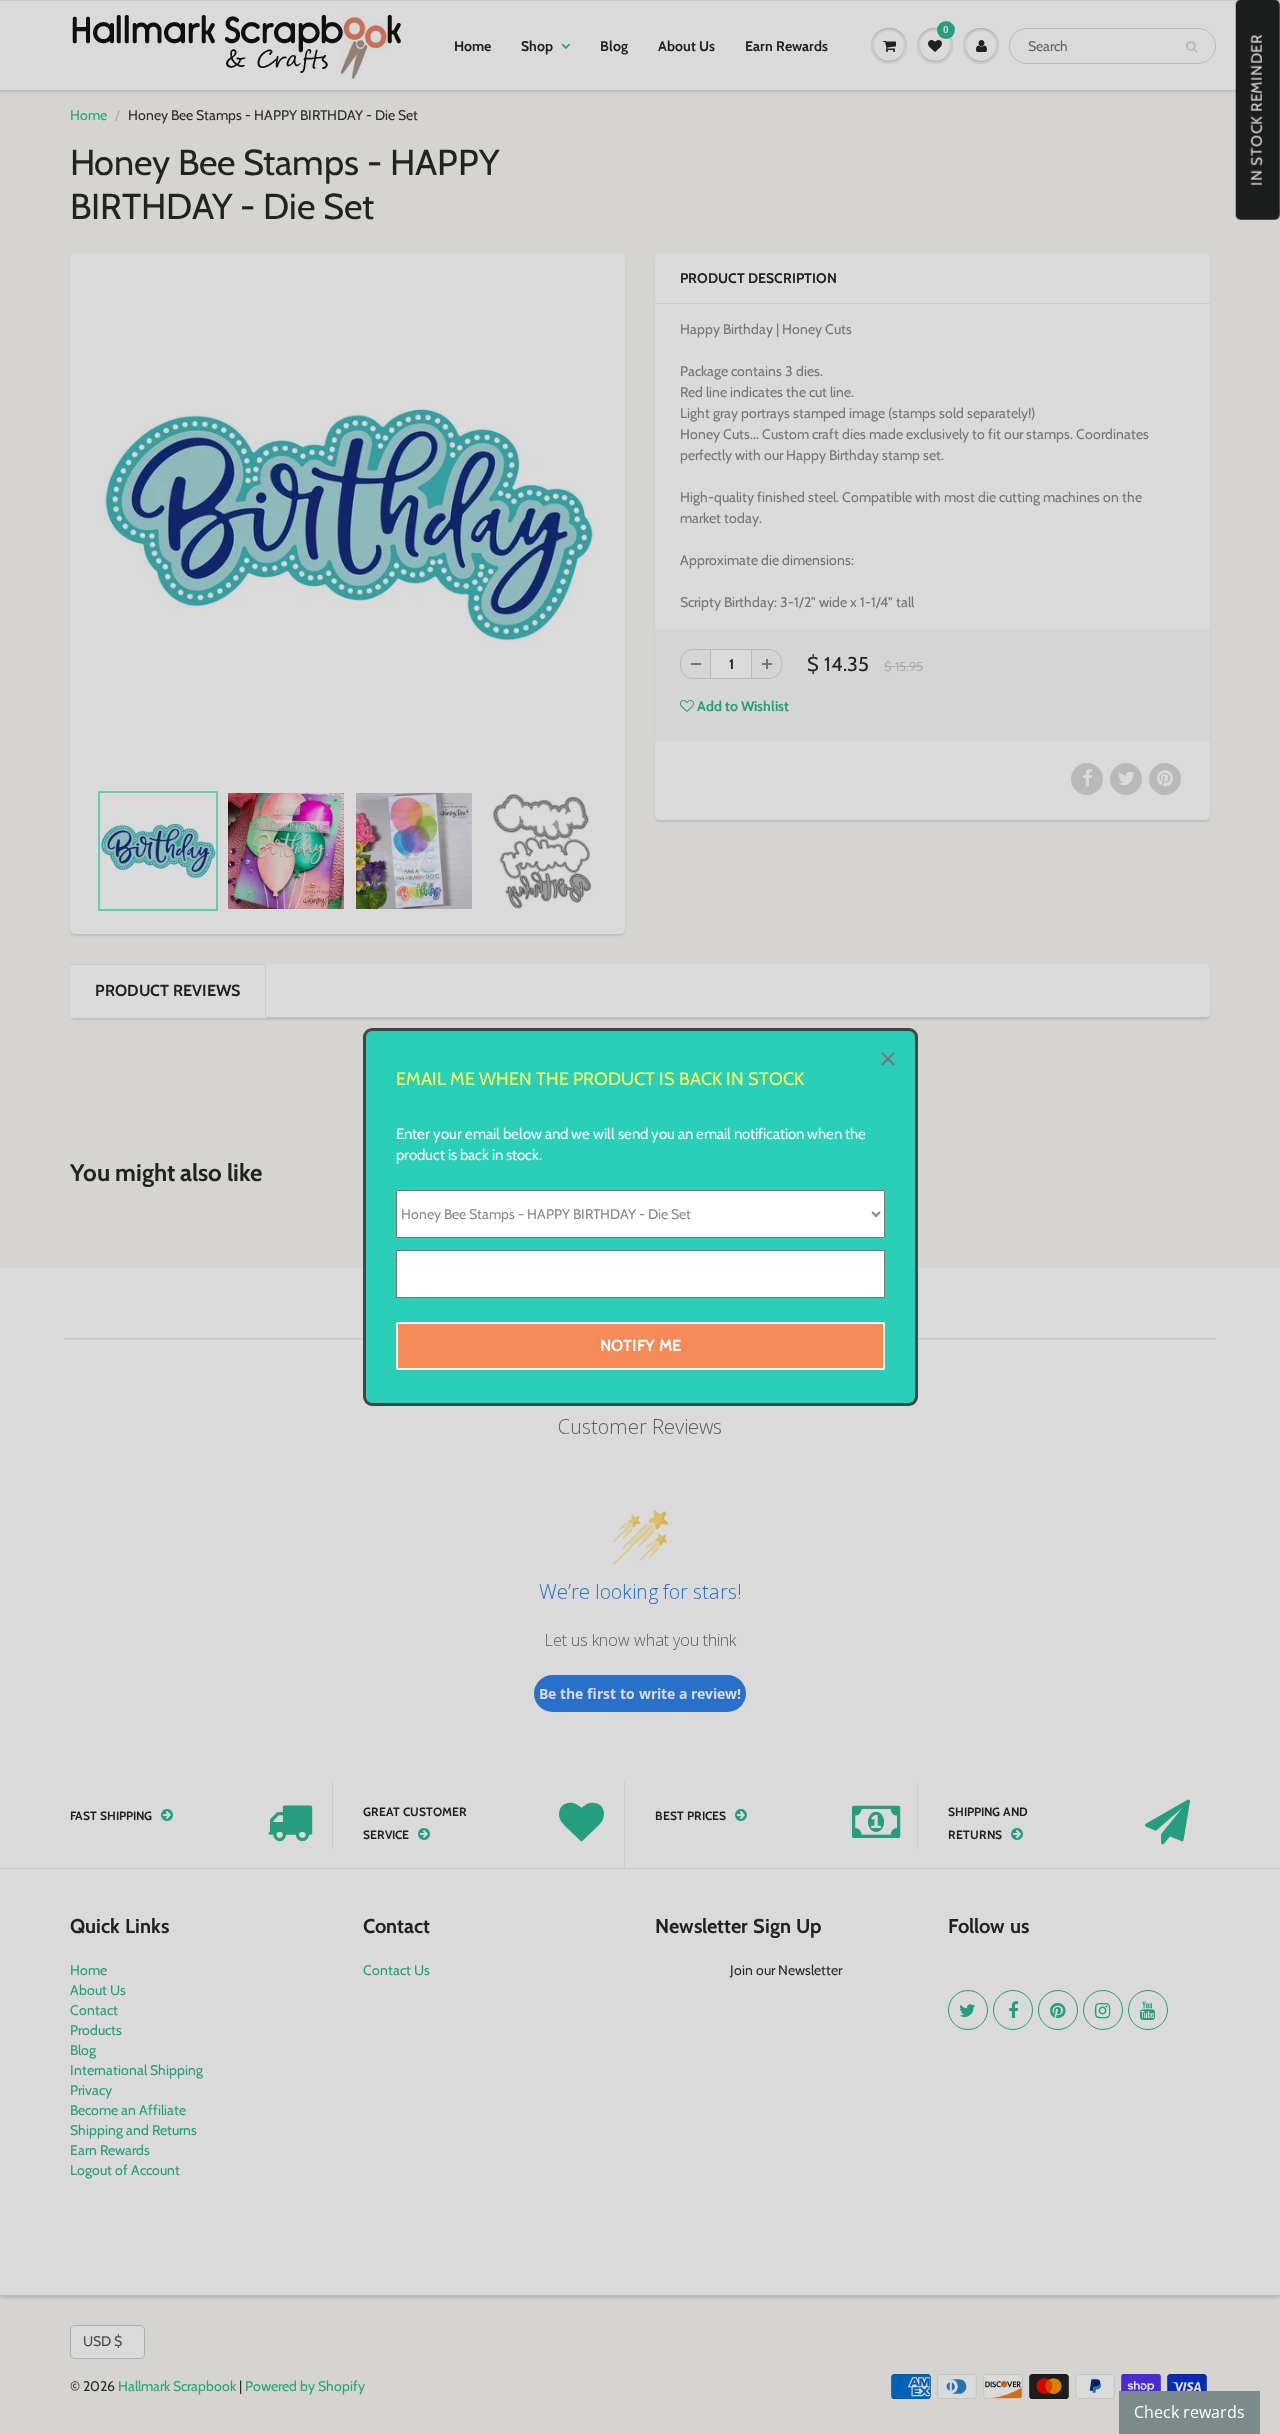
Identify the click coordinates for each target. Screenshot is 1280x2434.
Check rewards (1189, 2412)
